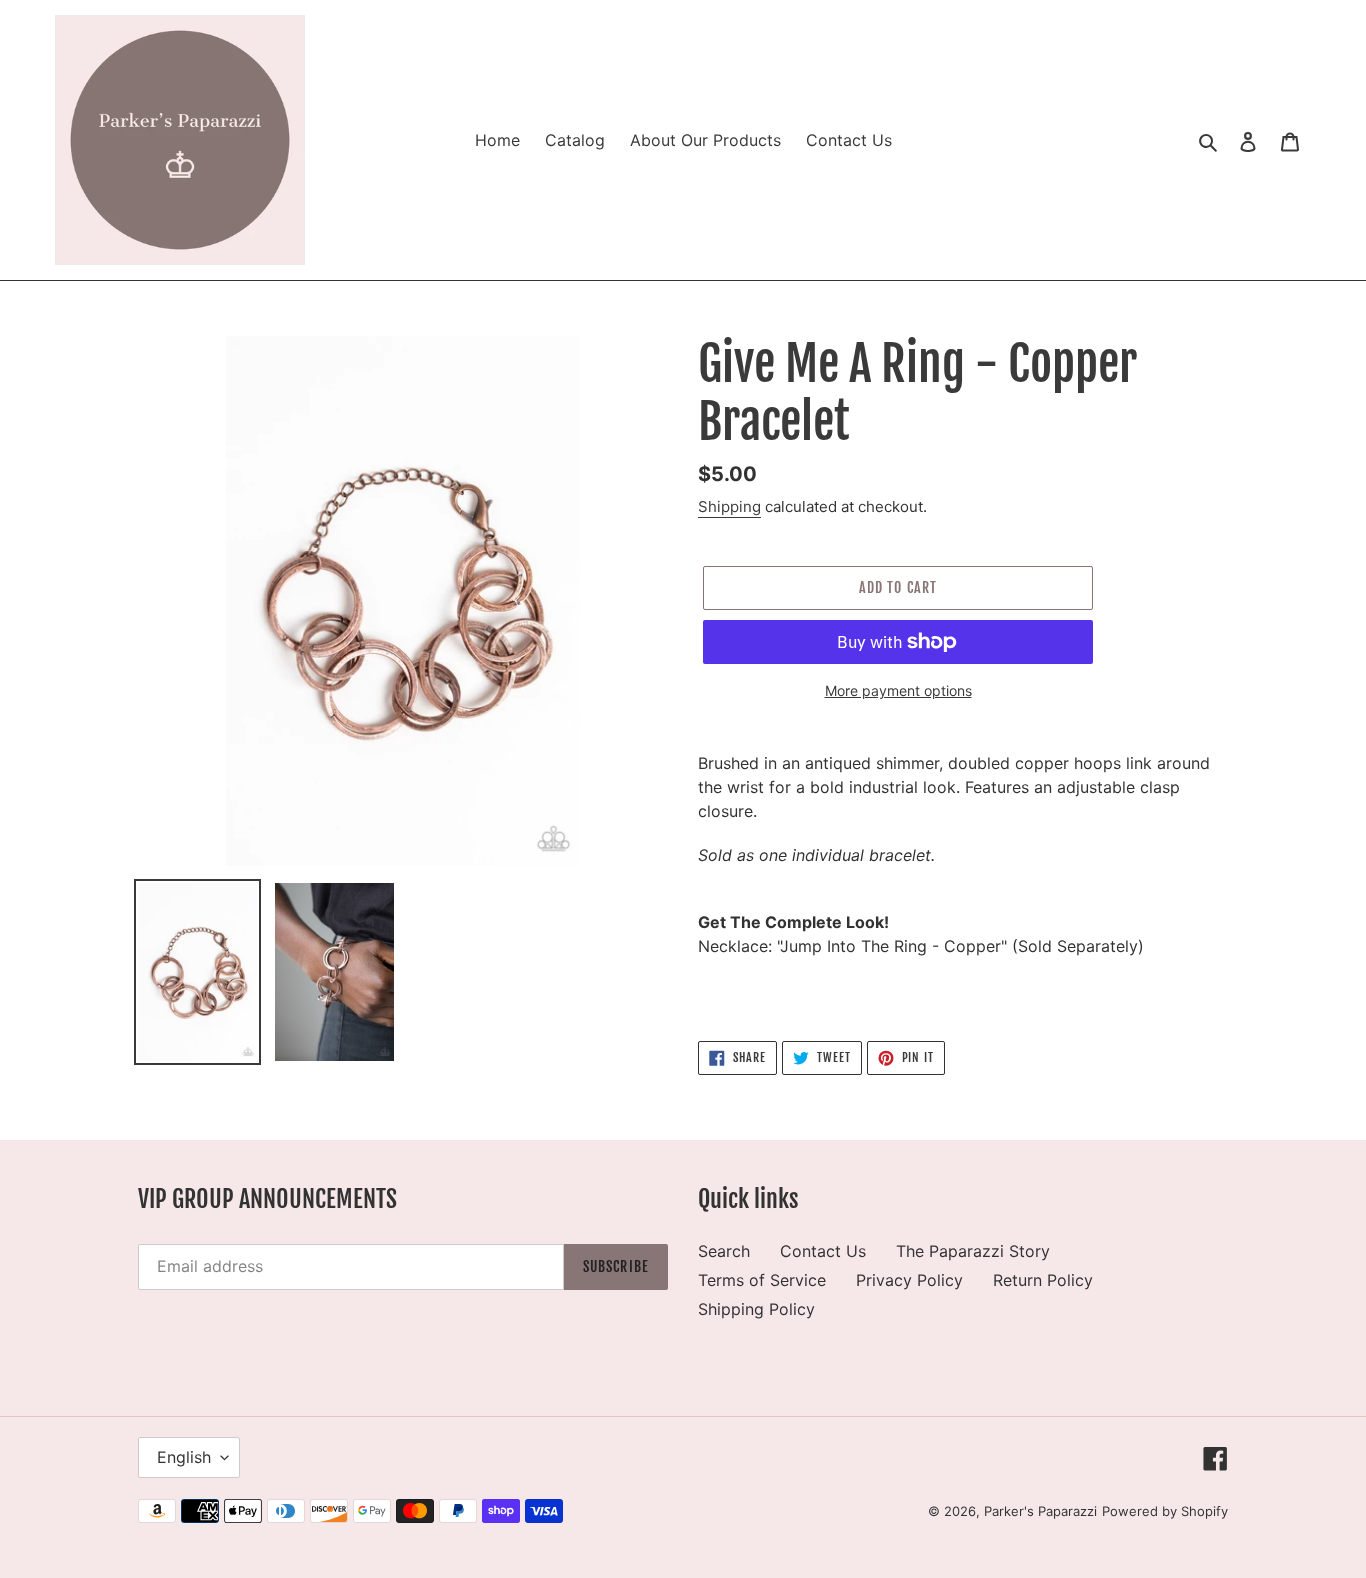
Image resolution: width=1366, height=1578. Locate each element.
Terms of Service (762, 1280)
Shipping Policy (756, 1309)
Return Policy (1043, 1280)
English (184, 1457)
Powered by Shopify (1165, 1511)
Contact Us (823, 1251)
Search (724, 1251)
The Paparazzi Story (973, 1251)
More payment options (898, 690)
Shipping (729, 506)
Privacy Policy (909, 1280)
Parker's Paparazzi (1040, 1511)
